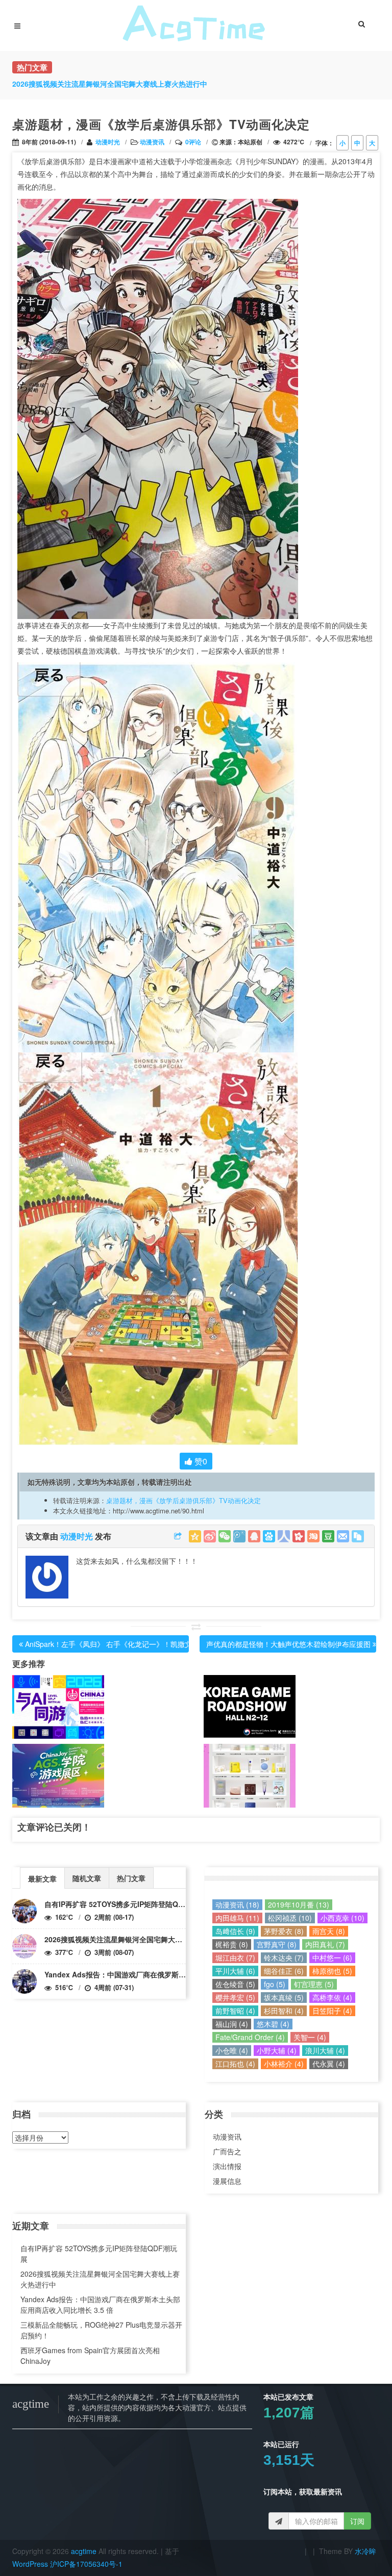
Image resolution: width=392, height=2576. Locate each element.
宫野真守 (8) (277, 1944)
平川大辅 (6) (235, 1971)
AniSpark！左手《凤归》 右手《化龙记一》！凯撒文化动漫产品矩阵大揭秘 (144, 1644)
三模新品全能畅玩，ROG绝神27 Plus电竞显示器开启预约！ (101, 2330)
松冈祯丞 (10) (290, 1918)
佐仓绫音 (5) (235, 1984)
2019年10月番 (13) (299, 1904)
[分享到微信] (225, 1536)
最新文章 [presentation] (42, 1878)
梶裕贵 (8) (232, 1944)
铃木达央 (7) (284, 1957)
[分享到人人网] (284, 1536)
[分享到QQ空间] (195, 1536)
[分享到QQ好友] (254, 1536)
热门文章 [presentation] (131, 1878)
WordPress (30, 2564)
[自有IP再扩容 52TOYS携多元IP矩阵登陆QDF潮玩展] (24, 1911)
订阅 (357, 2521)
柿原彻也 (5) (332, 1971)
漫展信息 (227, 2181)
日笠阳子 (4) (332, 2011)
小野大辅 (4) (277, 2050)
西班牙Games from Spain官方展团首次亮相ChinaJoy (90, 2355)
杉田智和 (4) (284, 2011)
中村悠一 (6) (332, 1957)
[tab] (42, 1878)
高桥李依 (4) (332, 1997)
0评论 (193, 142)
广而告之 (227, 2151)
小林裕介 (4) (284, 2064)
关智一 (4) (310, 2037)
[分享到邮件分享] (343, 1536)
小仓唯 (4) (232, 2050)
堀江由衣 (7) (235, 1957)
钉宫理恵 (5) (314, 1984)
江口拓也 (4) (235, 2064)
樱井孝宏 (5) (235, 1997)
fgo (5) (275, 1984)
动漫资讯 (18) (237, 1904)
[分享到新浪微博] (210, 1536)
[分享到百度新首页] (269, 1536)
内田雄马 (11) (237, 1918)
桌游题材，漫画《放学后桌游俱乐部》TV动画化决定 (183, 1500)
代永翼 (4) (329, 2064)
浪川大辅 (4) (325, 2050)
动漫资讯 (152, 142)
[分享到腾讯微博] (239, 1536)
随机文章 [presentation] (87, 1878)
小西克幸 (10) (342, 1918)
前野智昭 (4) (235, 2011)
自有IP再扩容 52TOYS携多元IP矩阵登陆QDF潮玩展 (127, 1904)
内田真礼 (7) (325, 1944)
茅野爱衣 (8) (284, 1931)
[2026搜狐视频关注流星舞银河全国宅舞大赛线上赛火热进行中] (24, 1946)
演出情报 (227, 2166)
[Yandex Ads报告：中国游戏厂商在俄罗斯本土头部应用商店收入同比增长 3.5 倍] (24, 1981)
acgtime (85, 2551)
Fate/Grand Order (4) (250, 2037)
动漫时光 (108, 142)
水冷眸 (365, 2551)
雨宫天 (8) (329, 1931)
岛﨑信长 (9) (235, 1931)
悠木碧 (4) (273, 2024)
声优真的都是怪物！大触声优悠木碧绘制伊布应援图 (288, 1644)
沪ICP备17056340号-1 (86, 2564)
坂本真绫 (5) (284, 1997)
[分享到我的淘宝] (313, 1536)
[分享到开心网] (299, 1536)
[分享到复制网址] (358, 1536)
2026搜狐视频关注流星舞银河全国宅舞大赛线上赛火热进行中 (142, 1939)
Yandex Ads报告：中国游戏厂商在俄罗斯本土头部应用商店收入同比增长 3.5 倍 (172, 1974)
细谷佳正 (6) (284, 1971)
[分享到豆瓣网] (328, 1536)
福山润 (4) (232, 2024)
